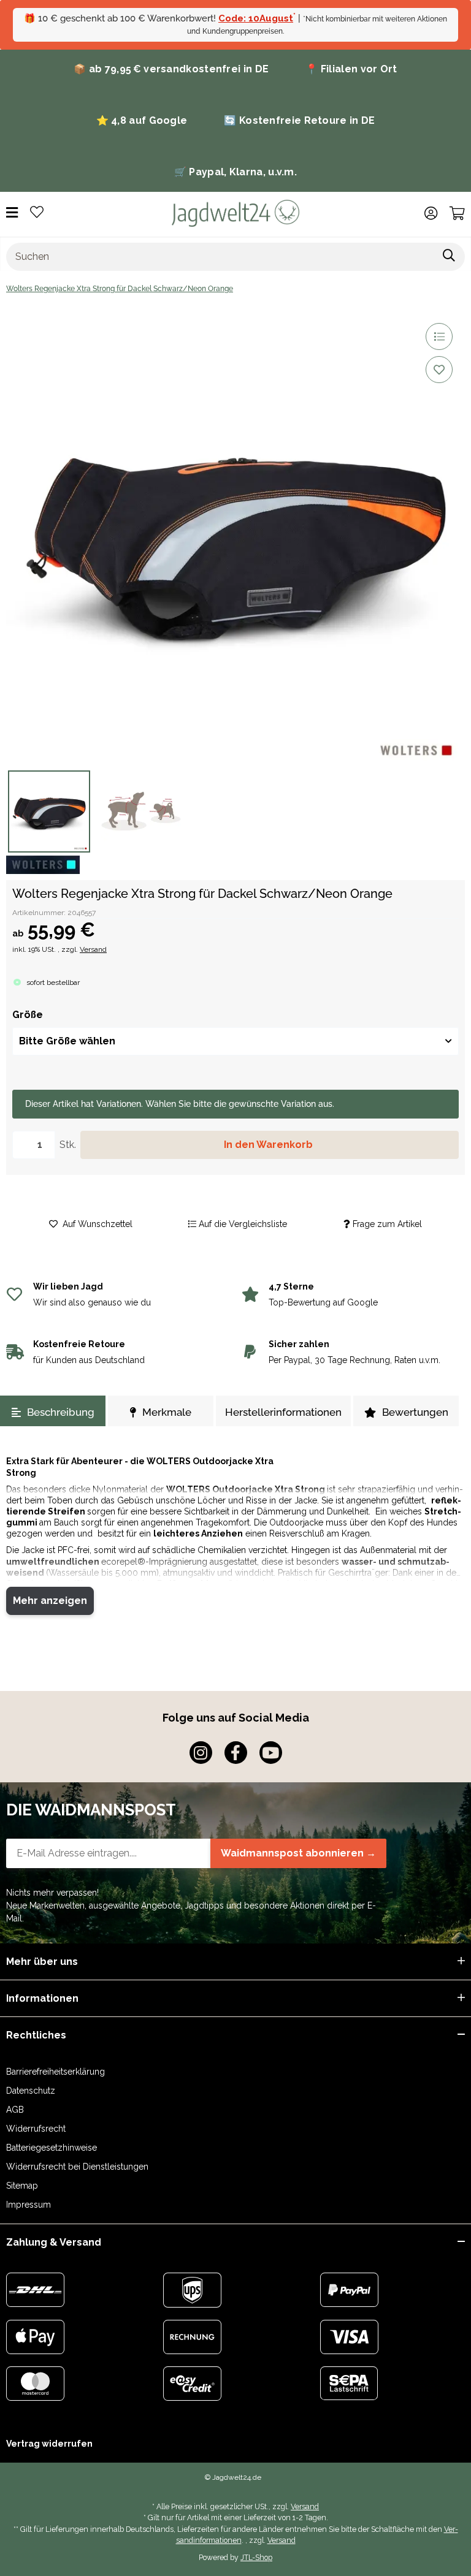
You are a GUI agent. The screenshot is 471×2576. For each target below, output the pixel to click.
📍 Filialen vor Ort (351, 69)
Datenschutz (31, 2091)
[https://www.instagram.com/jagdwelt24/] (201, 1753)
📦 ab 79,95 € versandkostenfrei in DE (171, 69)
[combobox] (235, 1041)
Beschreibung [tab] (61, 1412)
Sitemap (22, 2186)
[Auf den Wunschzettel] (439, 370)
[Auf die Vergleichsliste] (439, 336)
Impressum (29, 2205)
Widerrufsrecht (36, 2129)
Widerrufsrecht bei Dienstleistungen (77, 2167)
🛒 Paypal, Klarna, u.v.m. (235, 172)
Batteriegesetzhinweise (52, 2148)
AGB (15, 2110)
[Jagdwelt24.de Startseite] (235, 213)
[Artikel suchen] (449, 257)
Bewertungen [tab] (415, 1412)
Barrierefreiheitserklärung (56, 2072)
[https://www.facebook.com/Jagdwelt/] (236, 1753)
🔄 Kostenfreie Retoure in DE (299, 120)
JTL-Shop (256, 2557)
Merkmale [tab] (167, 1412)
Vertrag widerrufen (49, 2444)
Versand (93, 949)
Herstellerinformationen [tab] (283, 1412)
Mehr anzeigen (50, 1601)
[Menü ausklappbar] (12, 213)
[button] (431, 213)
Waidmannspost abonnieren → (298, 1853)
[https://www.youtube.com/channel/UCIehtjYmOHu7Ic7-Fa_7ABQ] (271, 1753)
